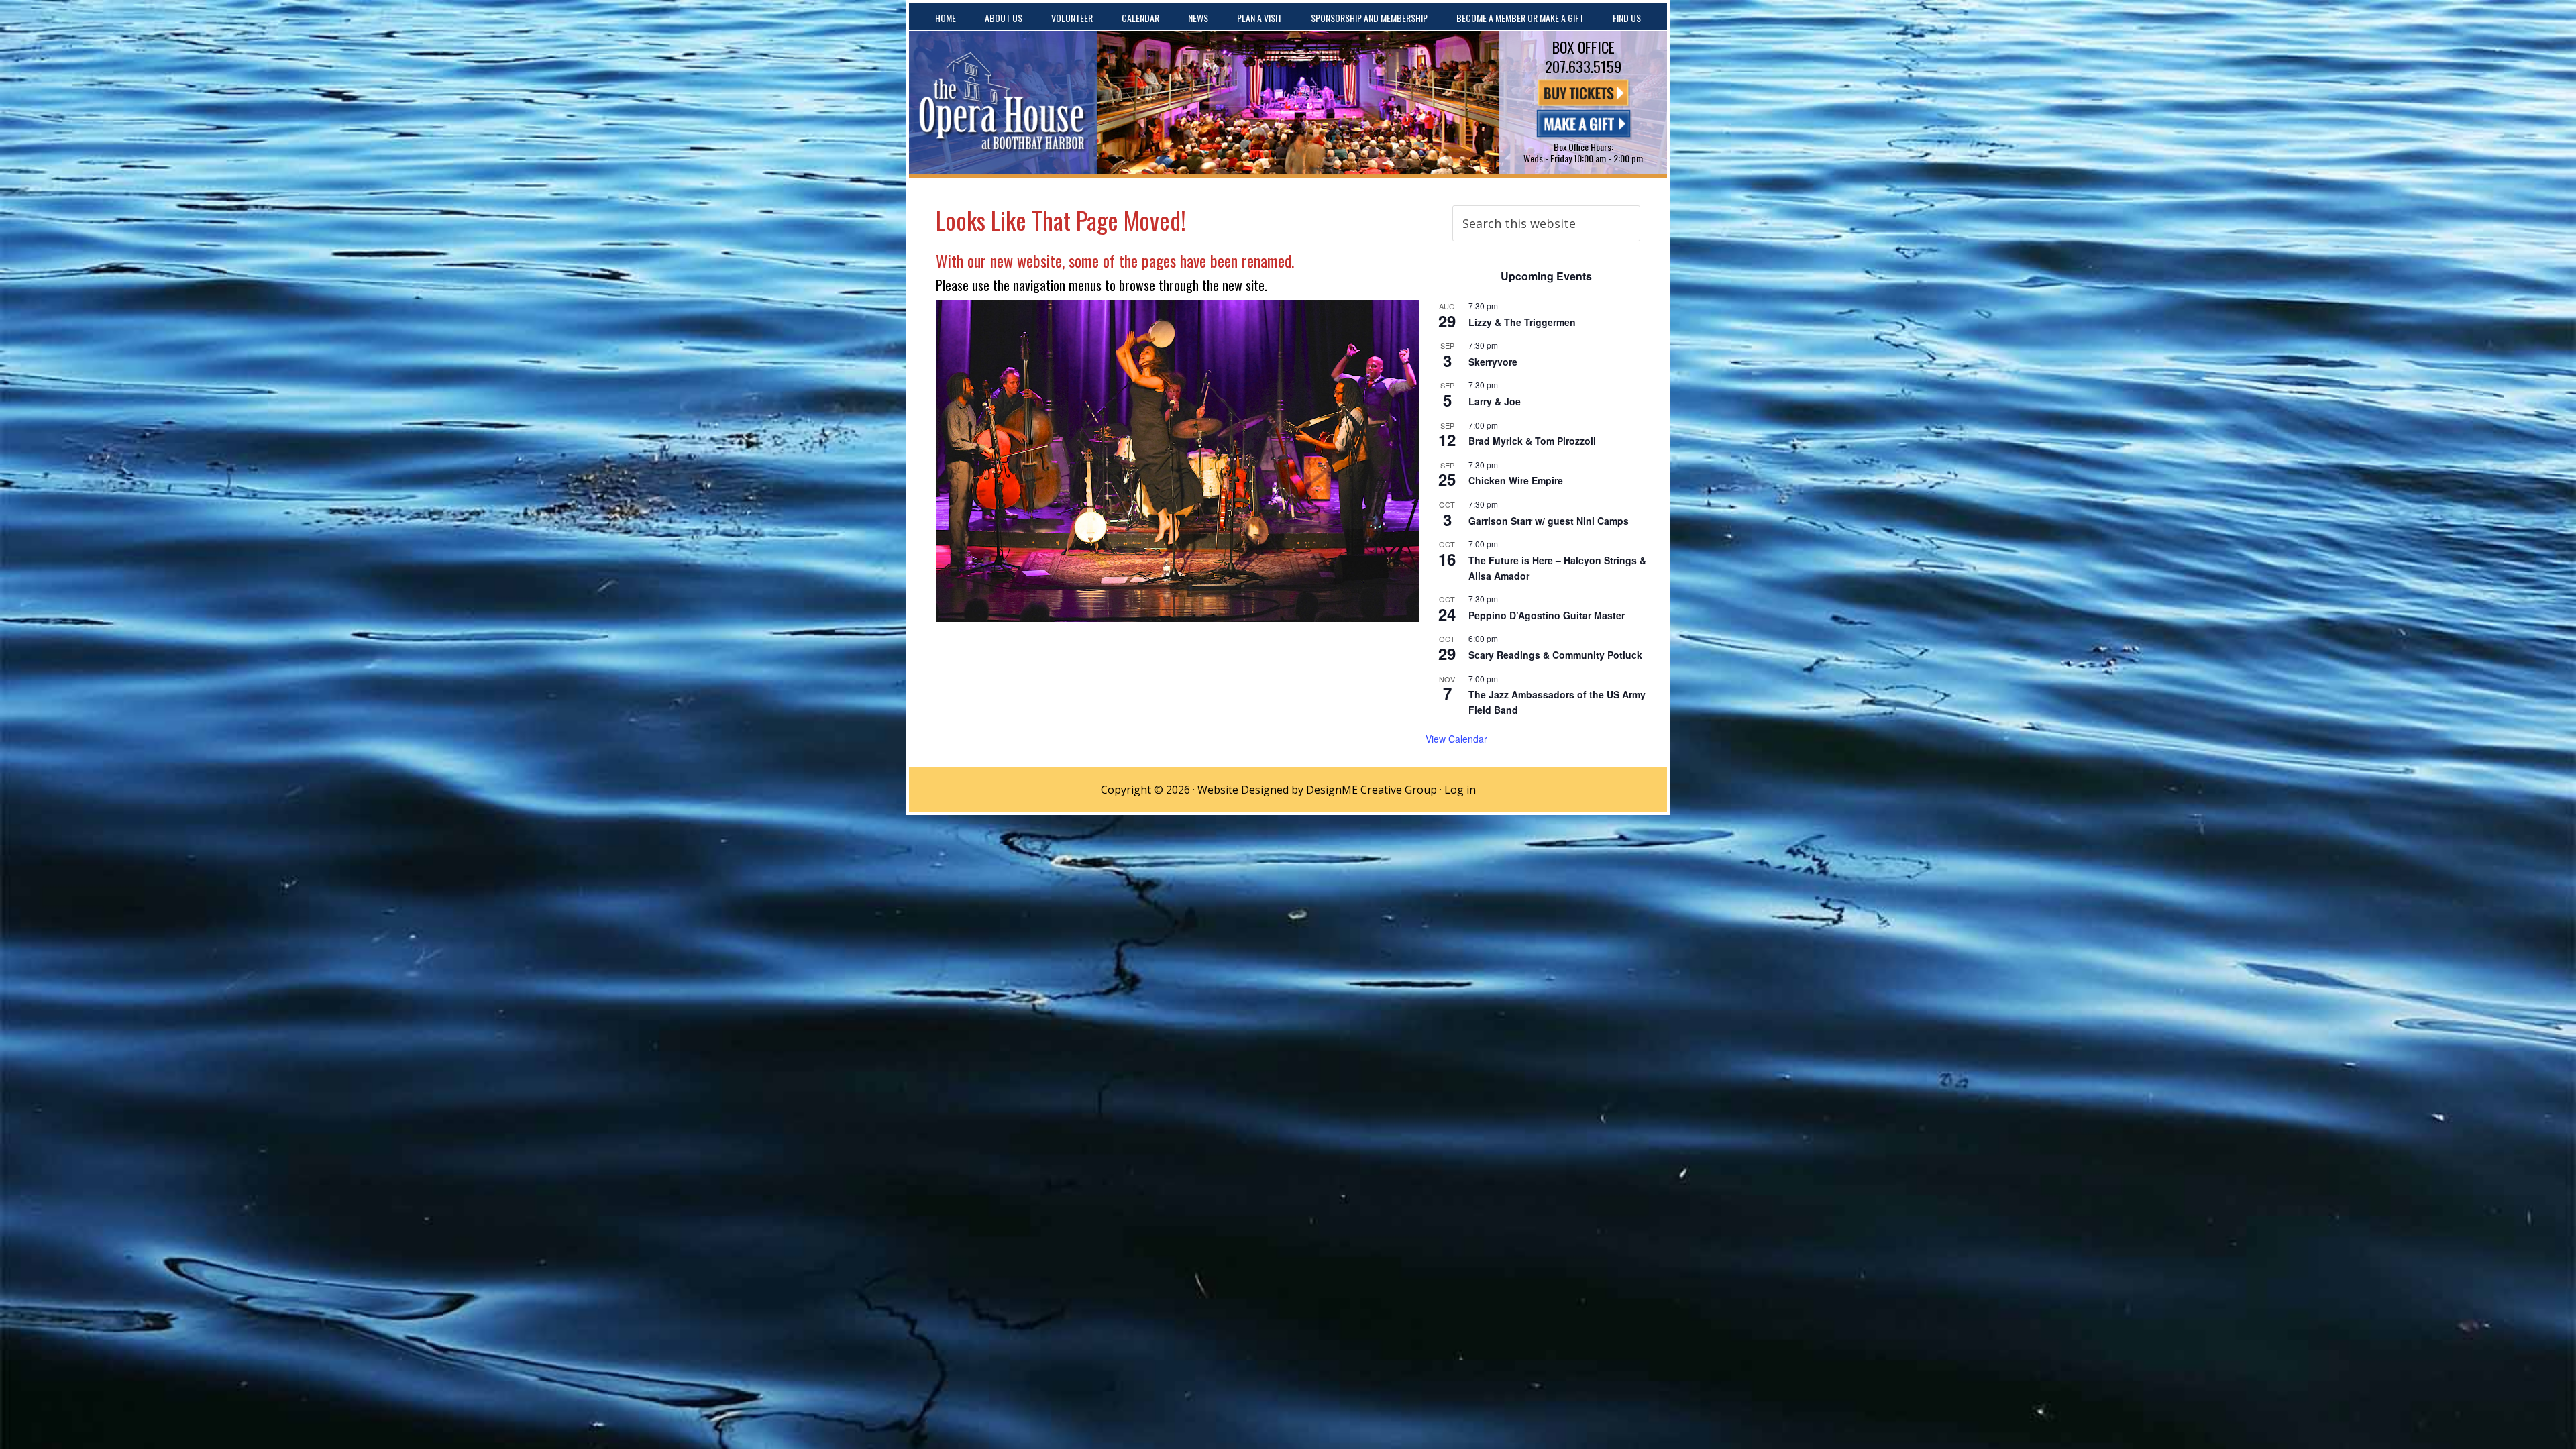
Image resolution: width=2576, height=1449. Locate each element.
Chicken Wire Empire (1516, 480)
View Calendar (1456, 739)
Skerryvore (1493, 362)
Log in (1460, 790)
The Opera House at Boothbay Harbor (1003, 102)
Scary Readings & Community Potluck (1555, 655)
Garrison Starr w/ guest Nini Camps (1549, 521)
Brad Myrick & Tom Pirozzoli (1532, 441)
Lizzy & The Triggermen (1522, 322)
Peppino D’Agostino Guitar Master (1547, 615)
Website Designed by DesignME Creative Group (1317, 790)
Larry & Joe (1495, 401)
